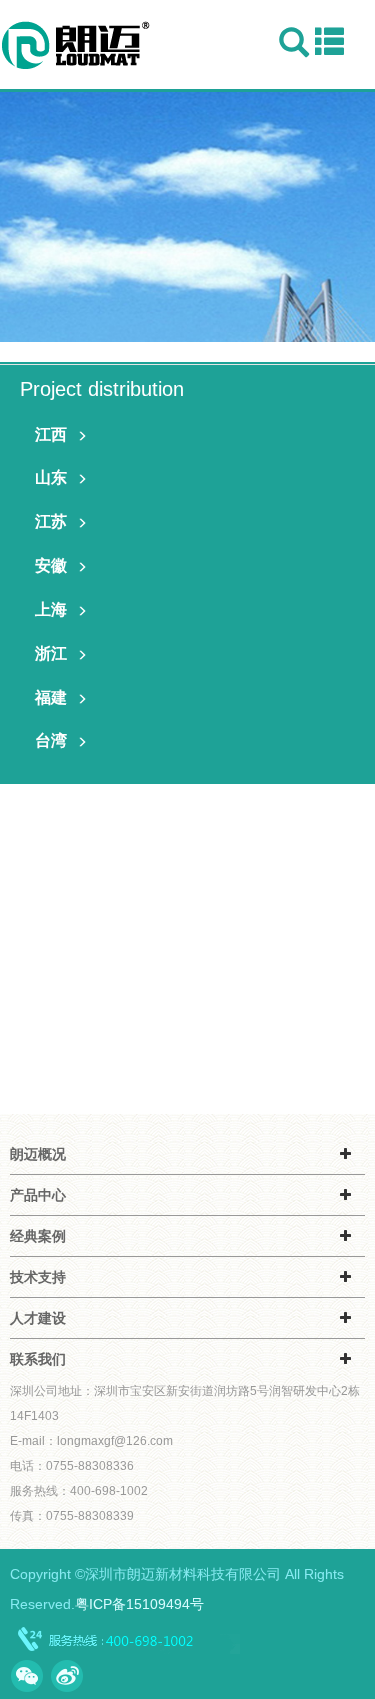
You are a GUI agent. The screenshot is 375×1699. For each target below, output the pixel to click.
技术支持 (38, 1277)
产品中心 (38, 1195)
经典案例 (38, 1236)
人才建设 (38, 1318)
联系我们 (38, 1359)
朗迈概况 (38, 1154)
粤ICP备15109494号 (139, 1604)
